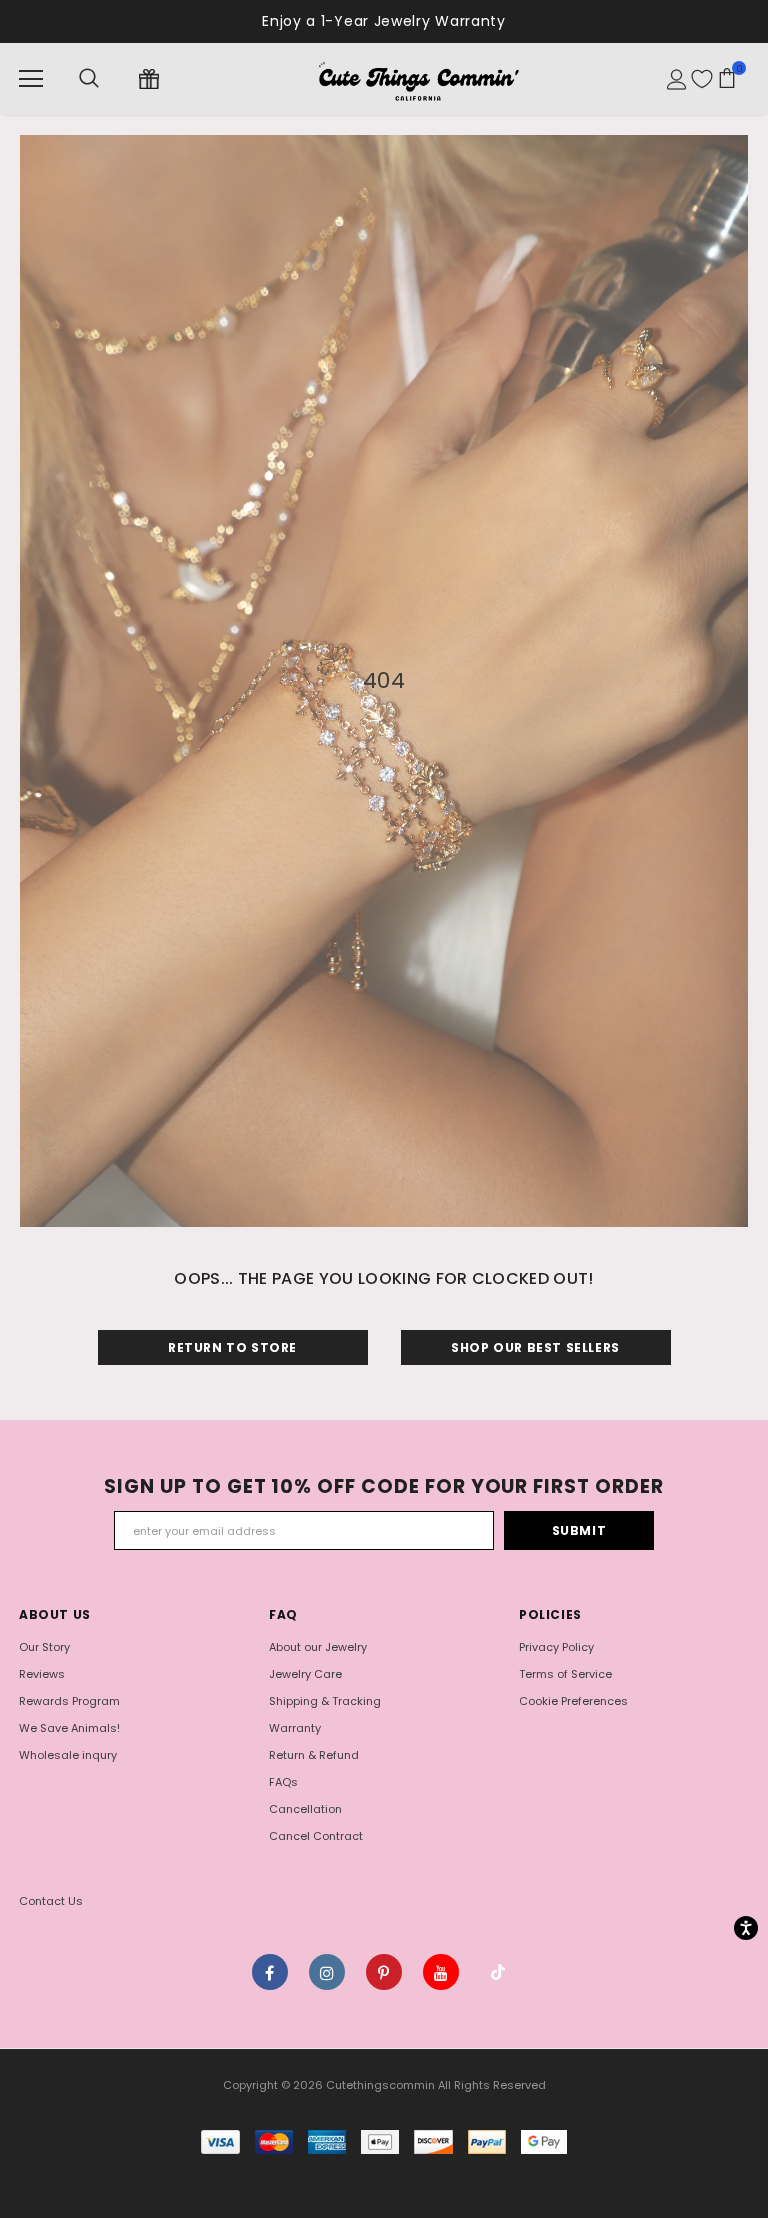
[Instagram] (327, 1972)
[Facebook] (270, 1972)
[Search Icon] (89, 79)
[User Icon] (677, 79)
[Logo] (418, 78)
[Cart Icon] (727, 78)
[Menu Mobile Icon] (31, 79)
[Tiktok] (498, 1972)
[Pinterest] (384, 1972)
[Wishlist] (702, 79)
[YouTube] (441, 1972)
